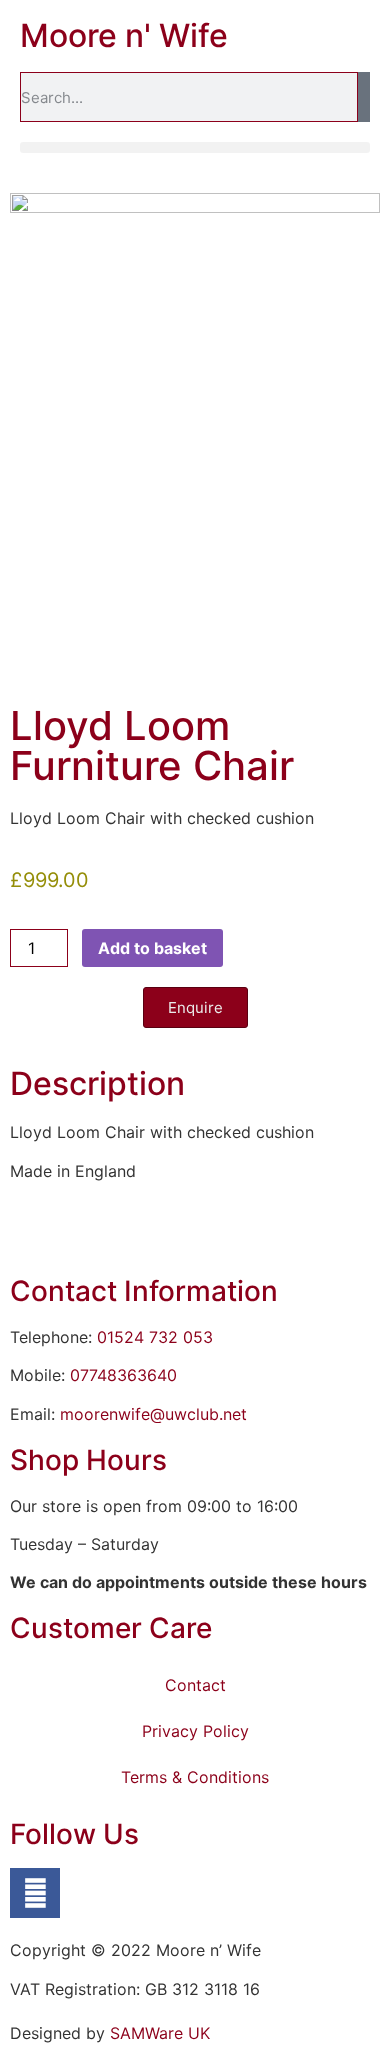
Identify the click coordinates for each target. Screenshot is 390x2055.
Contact (195, 1685)
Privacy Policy (195, 1731)
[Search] (364, 97)
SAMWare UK (160, 2033)
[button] (195, 147)
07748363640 (123, 1375)
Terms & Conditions (195, 1777)
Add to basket (152, 948)
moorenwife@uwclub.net (153, 1414)
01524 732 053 (155, 1337)
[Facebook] (35, 1893)
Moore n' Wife (124, 35)
